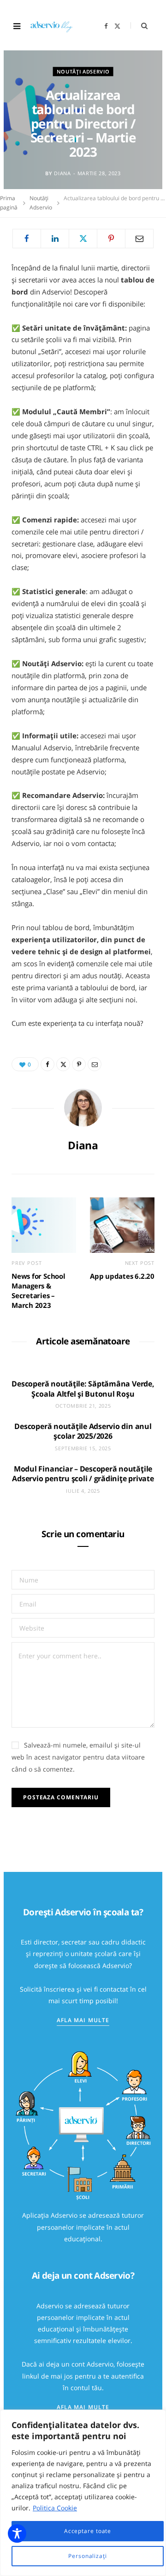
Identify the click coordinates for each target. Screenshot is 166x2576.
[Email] (139, 239)
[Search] (139, 26)
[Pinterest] (111, 239)
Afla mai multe (83, 2020)
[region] (83, 2493)
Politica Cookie (55, 2508)
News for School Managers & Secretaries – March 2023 (39, 1291)
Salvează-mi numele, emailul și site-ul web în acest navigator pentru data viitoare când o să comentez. (78, 1757)
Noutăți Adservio (83, 71)
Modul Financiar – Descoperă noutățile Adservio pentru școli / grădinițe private (83, 1474)
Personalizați (88, 2556)
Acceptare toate (88, 2531)
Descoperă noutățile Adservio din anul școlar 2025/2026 (83, 1431)
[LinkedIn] (55, 239)
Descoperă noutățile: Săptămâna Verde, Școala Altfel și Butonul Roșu (83, 1389)
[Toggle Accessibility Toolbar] (17, 2533)
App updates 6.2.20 (122, 1276)
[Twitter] (83, 239)
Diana (62, 173)
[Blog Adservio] (56, 26)
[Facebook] (27, 239)
